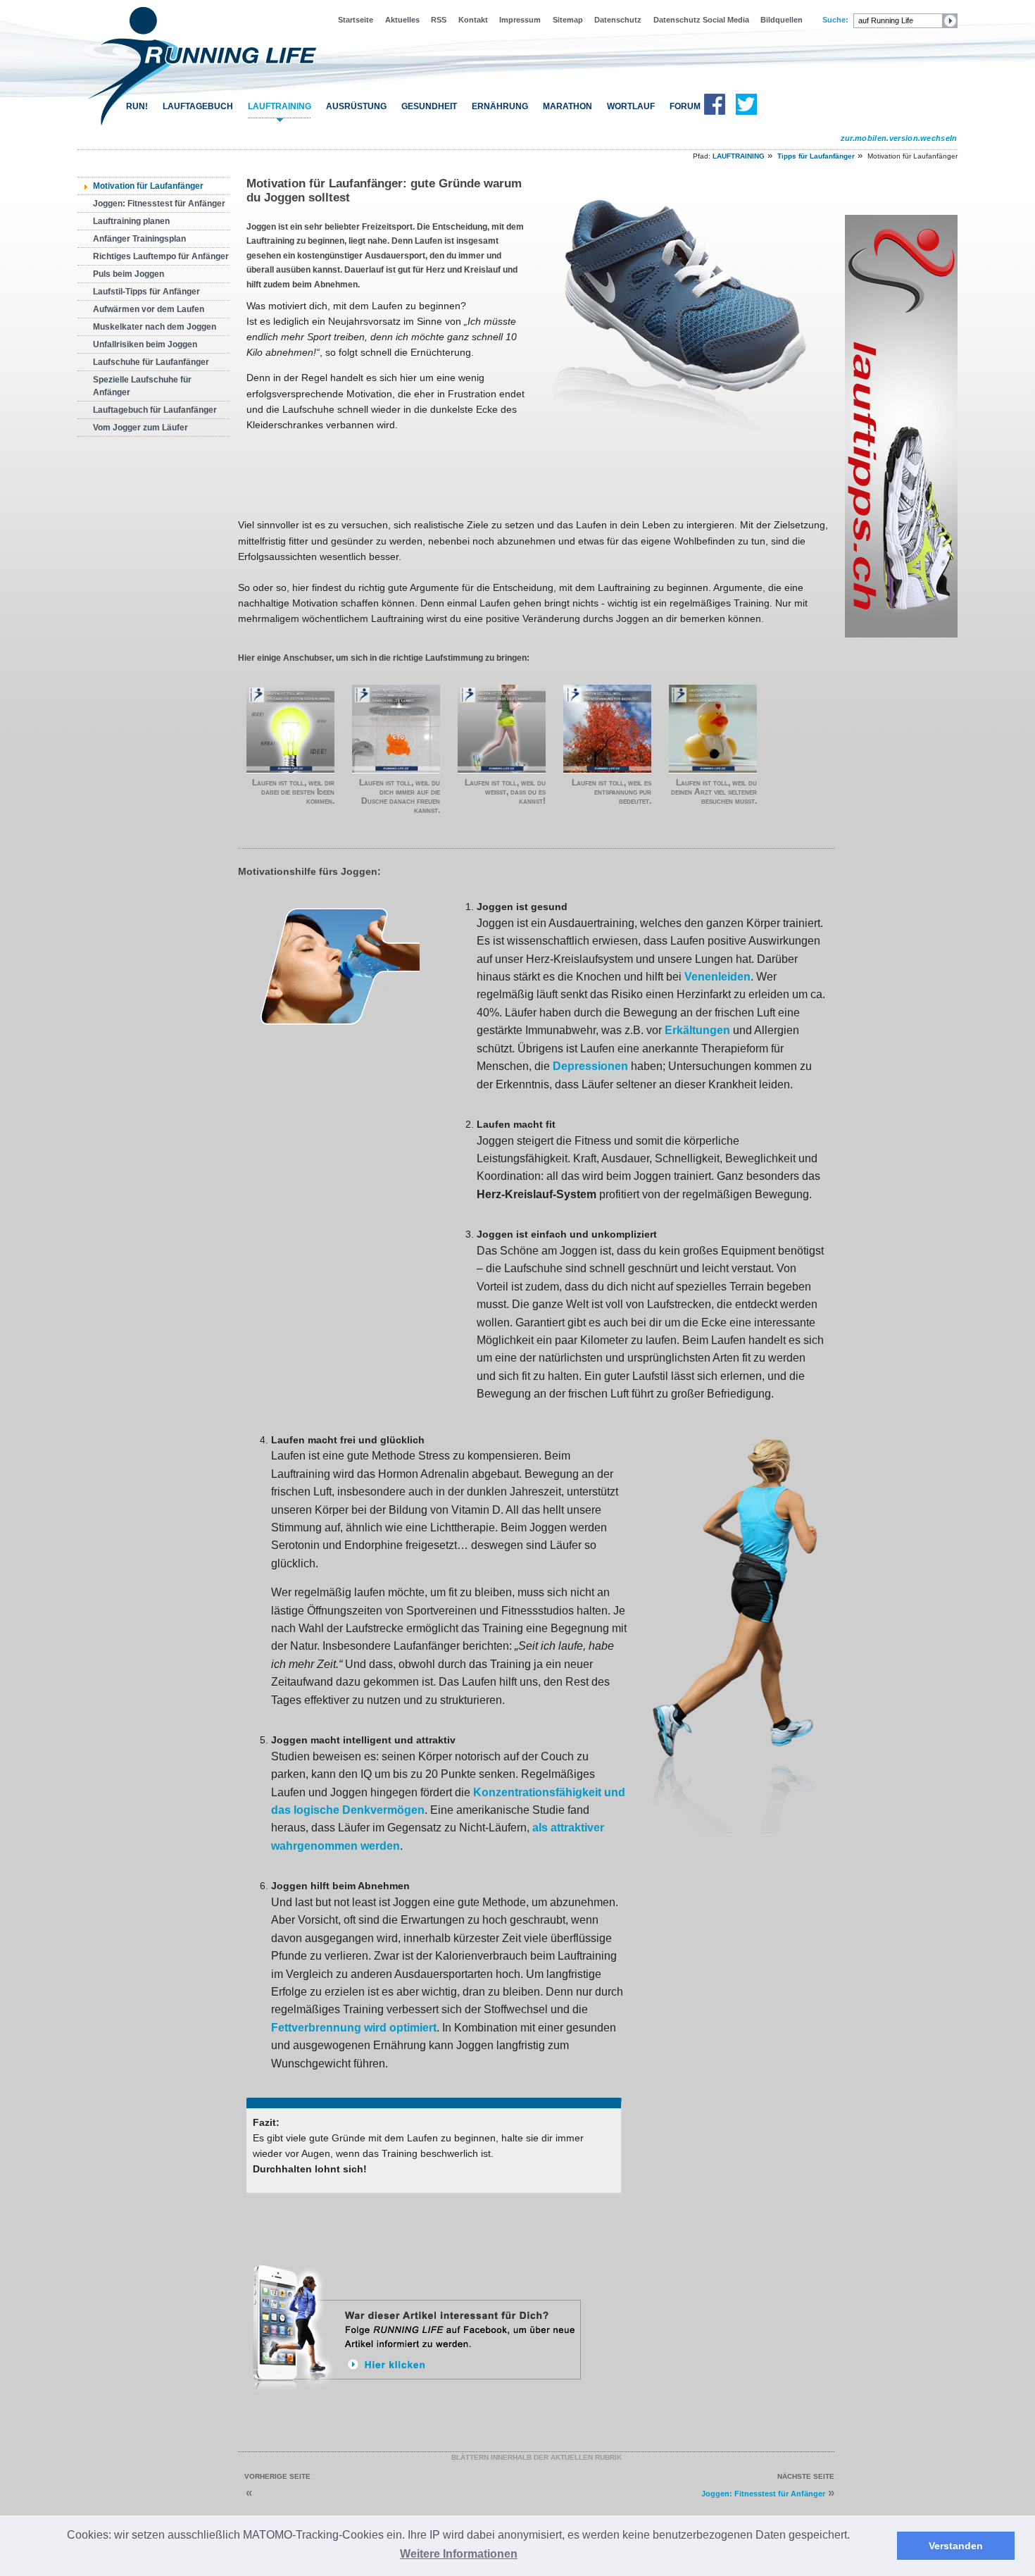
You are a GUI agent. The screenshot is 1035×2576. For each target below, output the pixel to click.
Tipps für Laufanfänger (816, 156)
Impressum (520, 20)
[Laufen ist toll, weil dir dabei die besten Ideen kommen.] (290, 729)
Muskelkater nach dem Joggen (155, 327)
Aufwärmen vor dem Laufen (149, 309)
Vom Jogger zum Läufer (140, 428)
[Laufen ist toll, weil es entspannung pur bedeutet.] (607, 729)
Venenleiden (717, 977)
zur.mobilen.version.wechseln (899, 138)
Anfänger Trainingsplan (139, 239)
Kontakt (473, 20)
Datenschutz (618, 20)
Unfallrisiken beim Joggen (145, 344)
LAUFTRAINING (280, 106)
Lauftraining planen (131, 221)
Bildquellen (782, 20)
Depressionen (590, 1066)
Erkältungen (697, 1030)
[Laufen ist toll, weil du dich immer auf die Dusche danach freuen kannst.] (396, 729)
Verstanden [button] (956, 2546)
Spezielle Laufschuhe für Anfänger (142, 386)
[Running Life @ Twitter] (746, 112)
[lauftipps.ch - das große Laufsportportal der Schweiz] (901, 635)
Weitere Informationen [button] (459, 2554)
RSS (439, 20)
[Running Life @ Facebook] (715, 112)
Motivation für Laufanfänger (148, 186)
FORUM (685, 106)
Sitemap (568, 20)
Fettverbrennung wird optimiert (354, 2028)
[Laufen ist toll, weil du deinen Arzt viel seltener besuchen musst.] (713, 729)
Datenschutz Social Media (701, 20)
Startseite (356, 20)
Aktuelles (402, 20)
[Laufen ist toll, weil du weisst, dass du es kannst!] (502, 729)
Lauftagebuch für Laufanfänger (155, 410)
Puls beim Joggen (128, 274)
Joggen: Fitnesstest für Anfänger (159, 204)
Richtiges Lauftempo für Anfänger (161, 256)
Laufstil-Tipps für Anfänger (146, 292)
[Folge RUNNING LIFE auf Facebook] (419, 2396)
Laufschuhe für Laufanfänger (151, 362)
